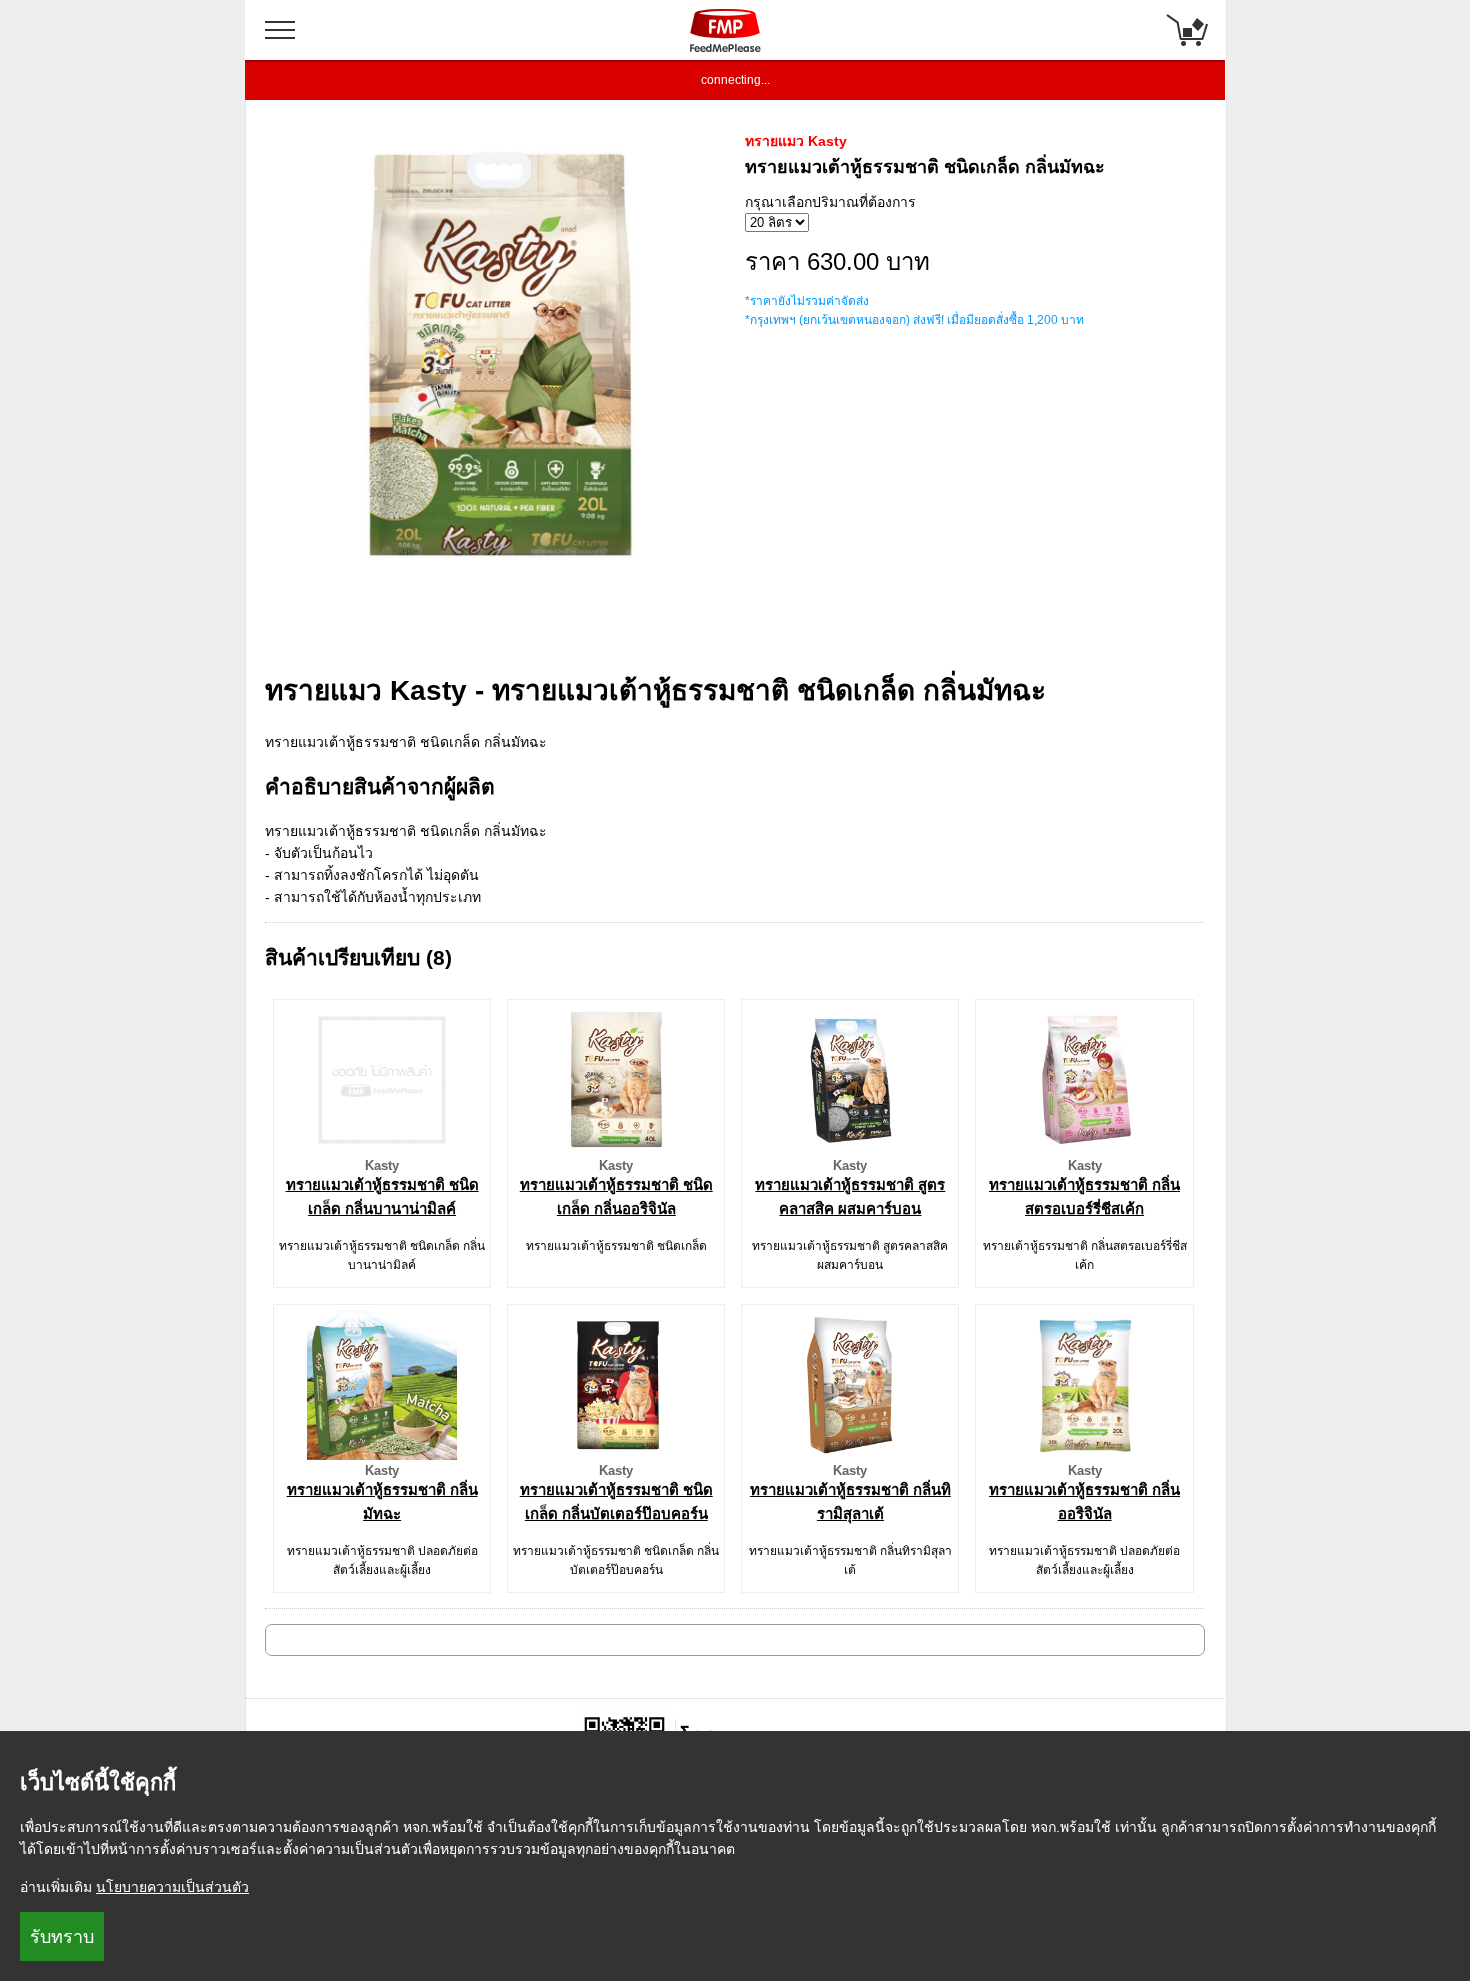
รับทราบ (62, 1937)
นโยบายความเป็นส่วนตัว (172, 1887)
